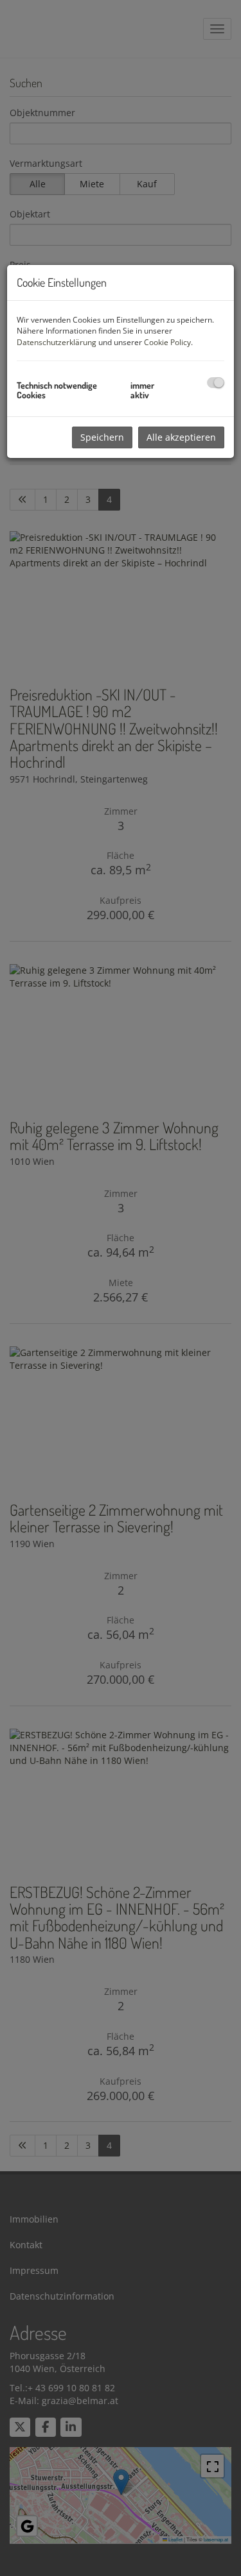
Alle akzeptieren (181, 437)
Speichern (102, 437)
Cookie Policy (167, 342)
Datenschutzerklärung (57, 342)
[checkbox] (216, 383)
